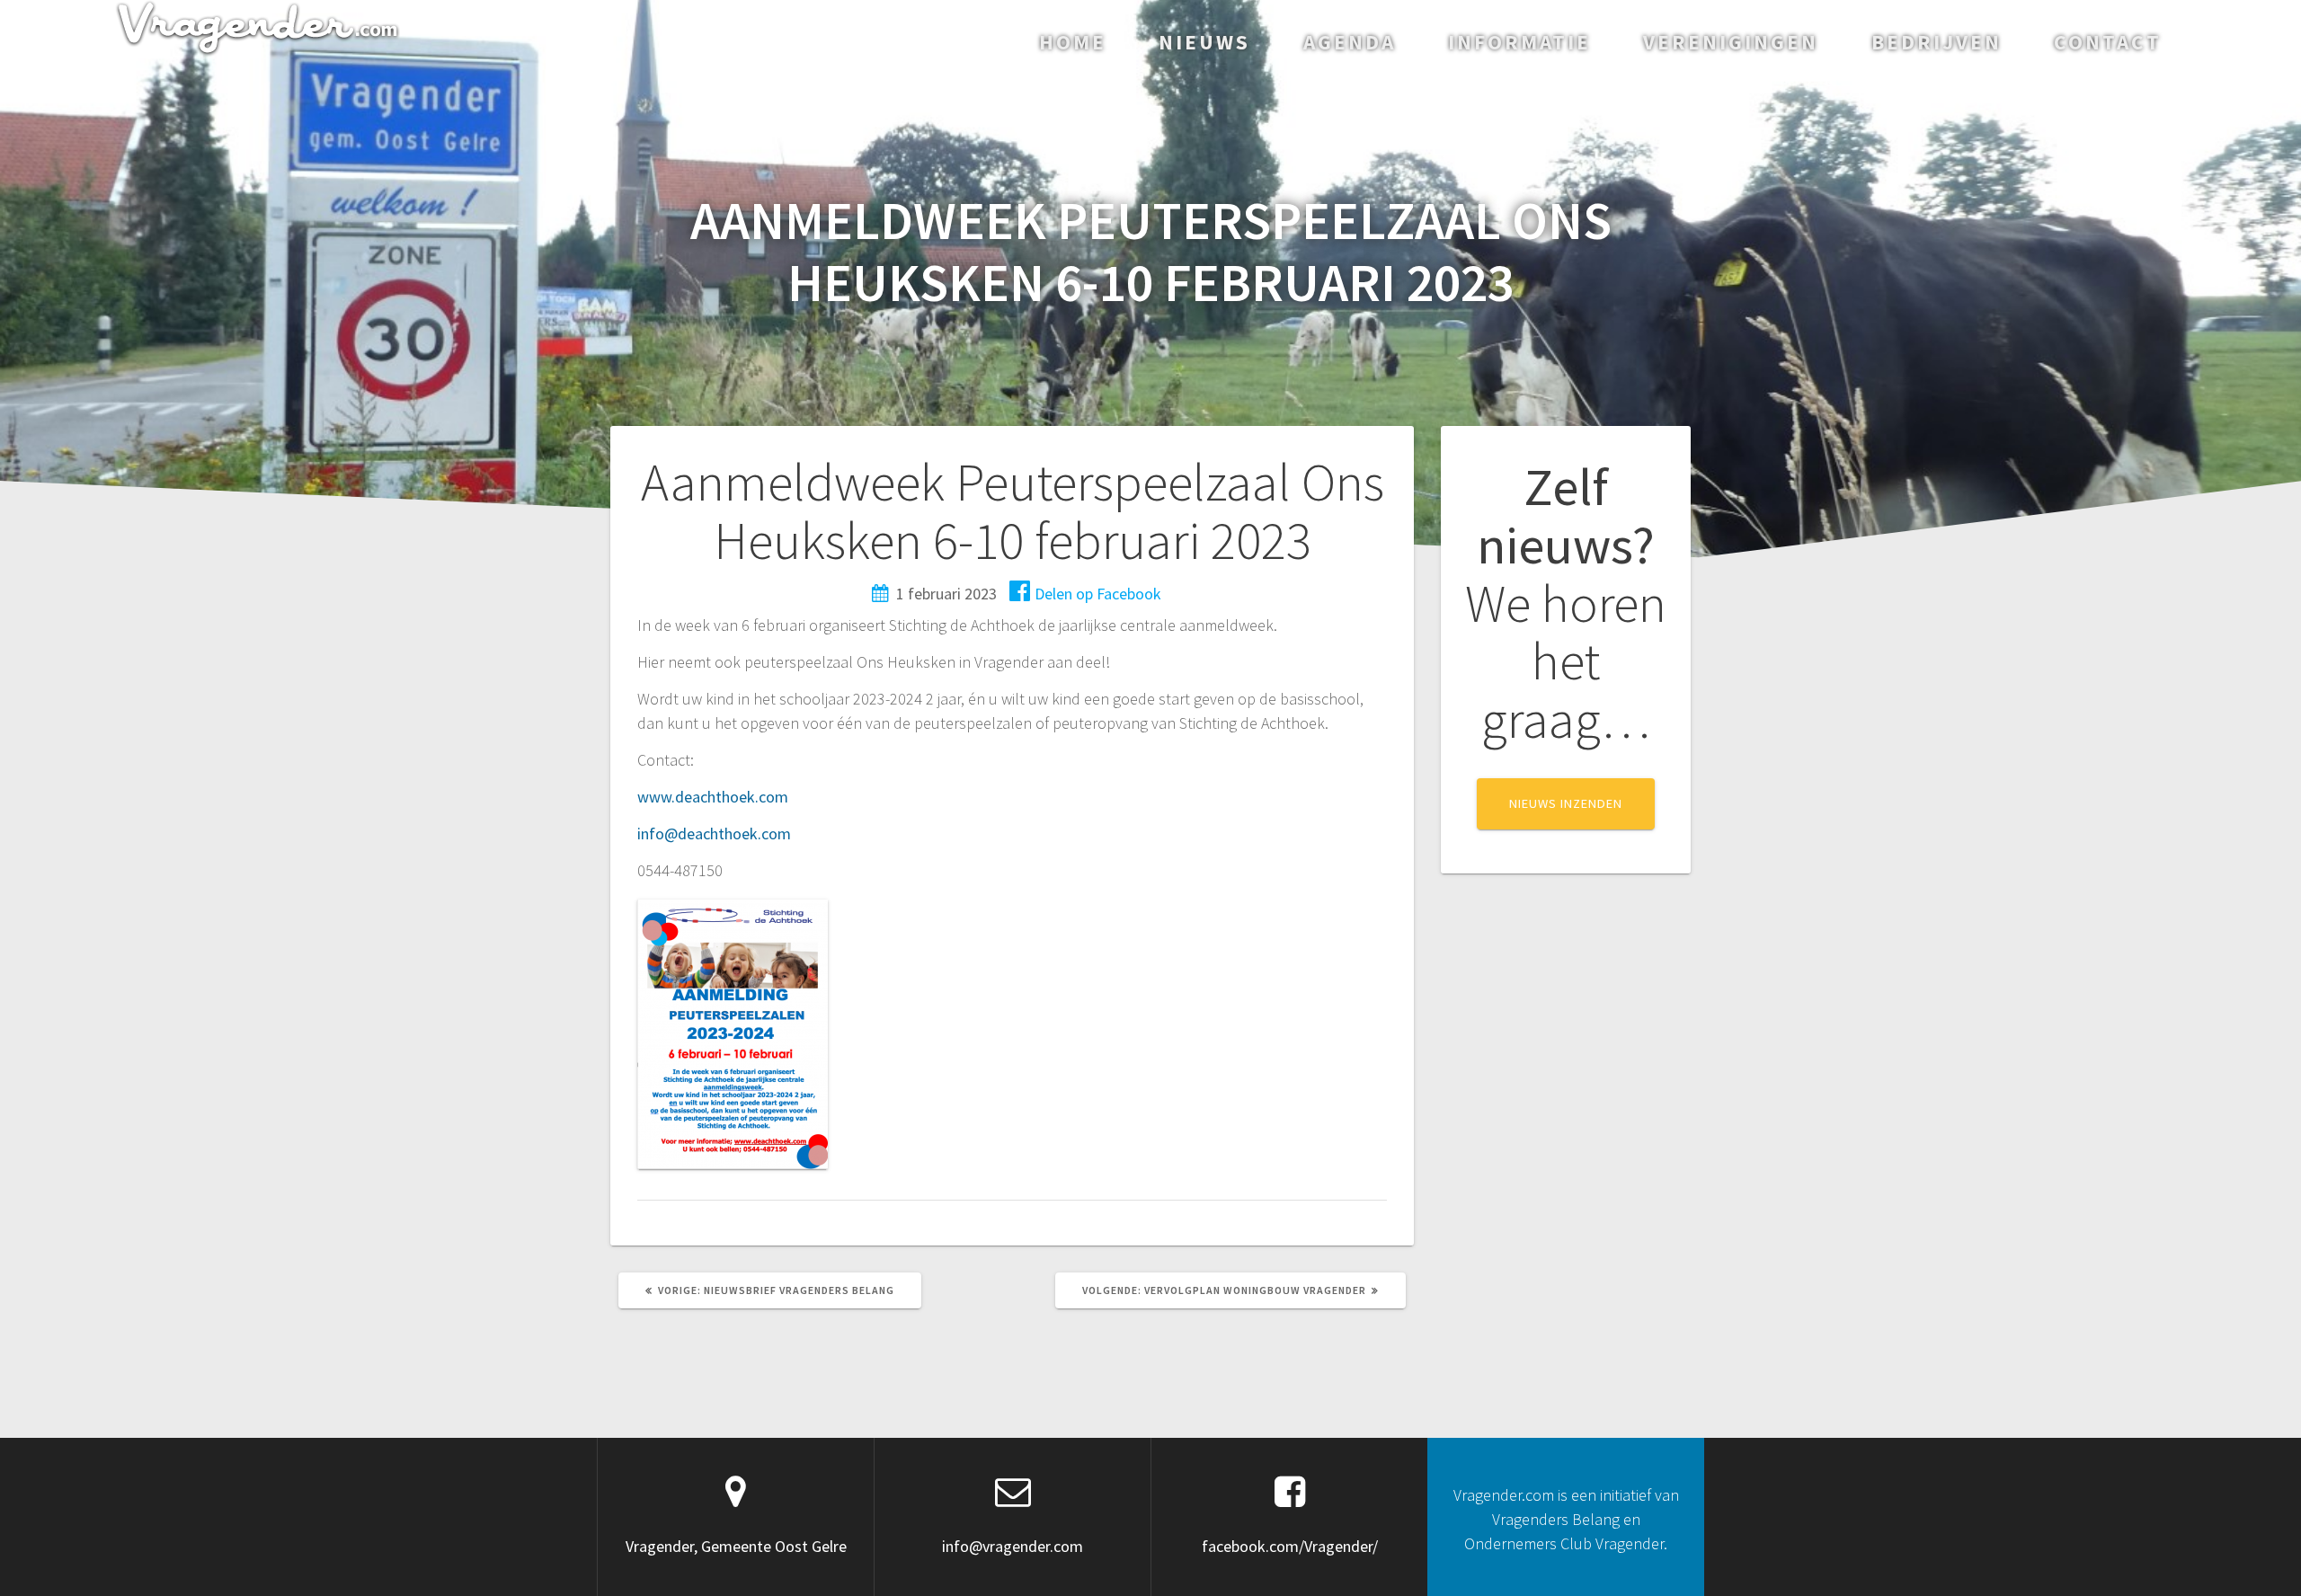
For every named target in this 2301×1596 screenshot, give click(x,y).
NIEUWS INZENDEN (1566, 803)
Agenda (1350, 42)
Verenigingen (1731, 42)
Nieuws (1204, 42)
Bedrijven (1937, 42)
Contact (2108, 42)
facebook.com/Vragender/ (1290, 1546)
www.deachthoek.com (713, 797)
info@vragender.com (1013, 1546)
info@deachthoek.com (714, 833)
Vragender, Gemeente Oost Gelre (736, 1546)
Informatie (1519, 42)
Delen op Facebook (1098, 594)
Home (1073, 42)
